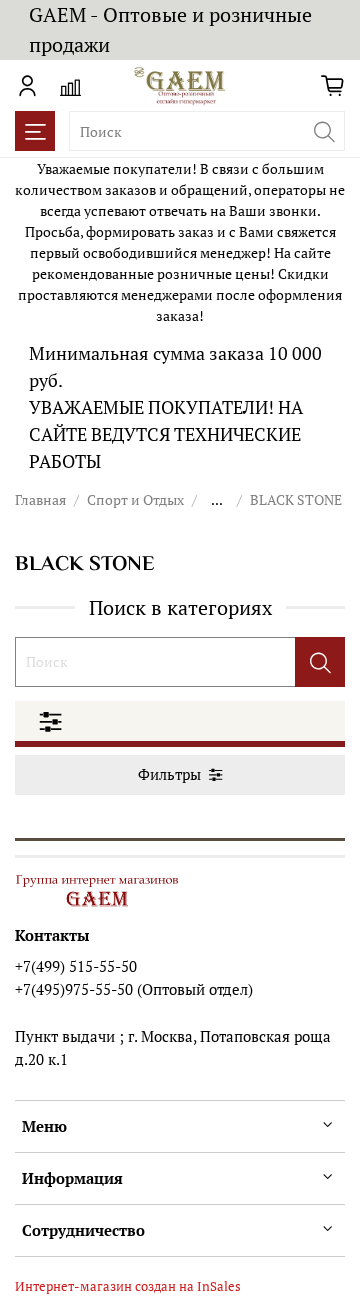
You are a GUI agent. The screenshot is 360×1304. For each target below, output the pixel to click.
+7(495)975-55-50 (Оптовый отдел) (134, 989)
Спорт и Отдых (135, 499)
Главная (40, 499)
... (217, 500)
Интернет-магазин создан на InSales (128, 1286)
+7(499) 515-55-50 (76, 966)
